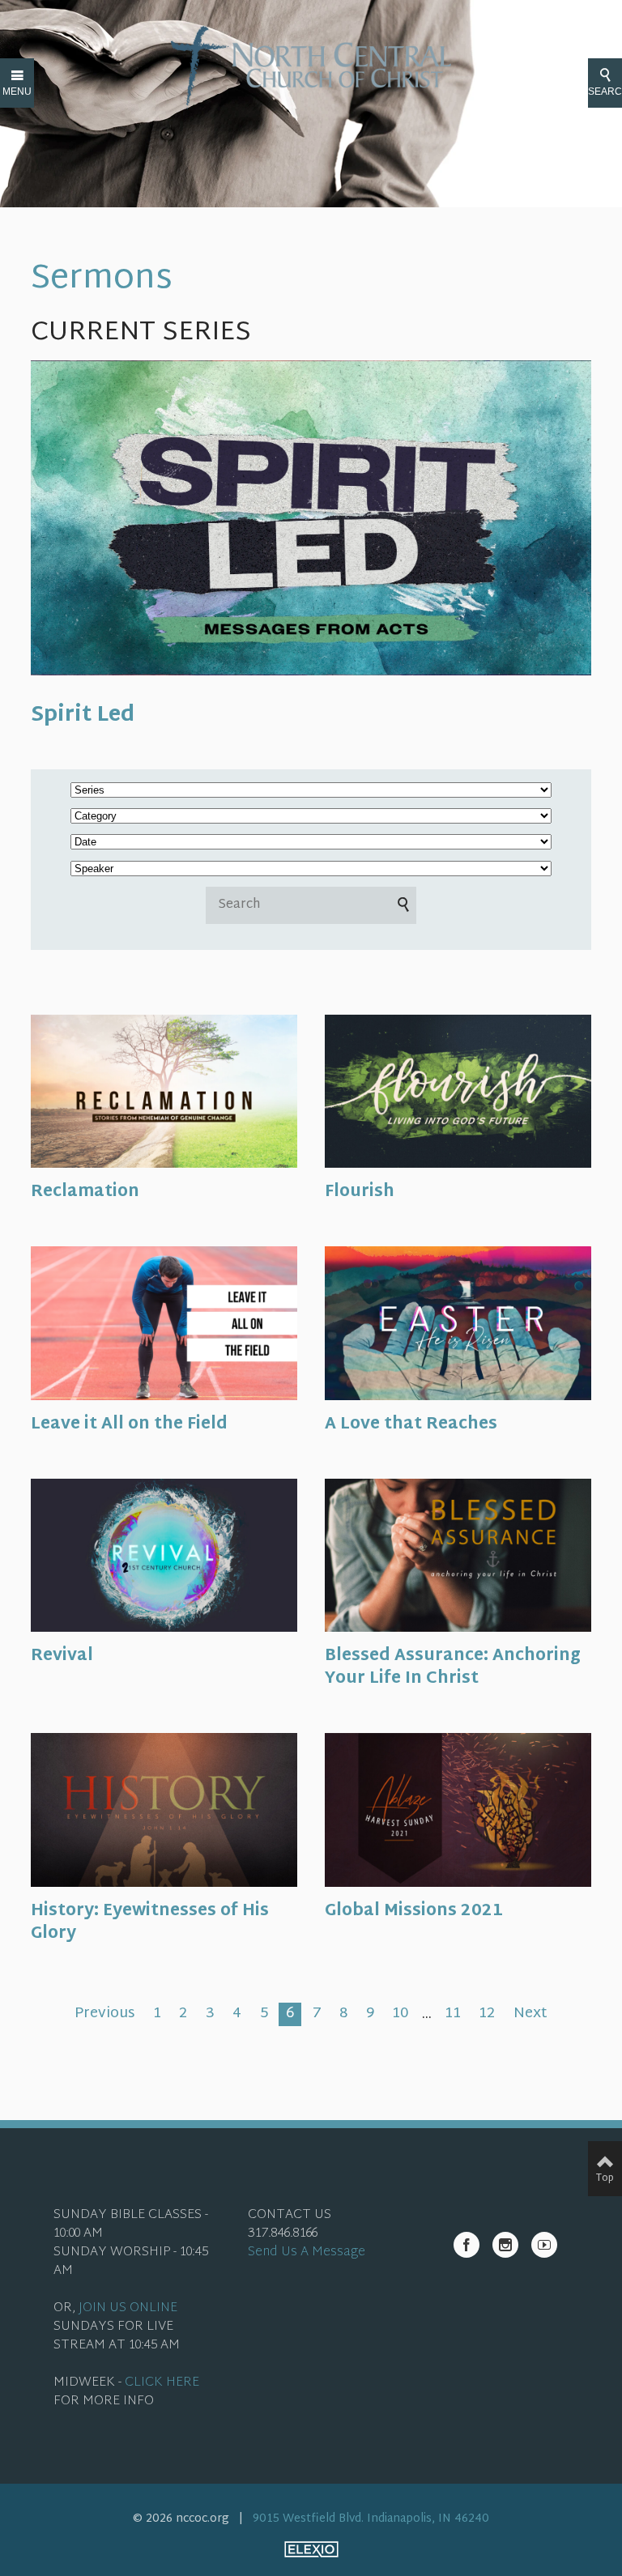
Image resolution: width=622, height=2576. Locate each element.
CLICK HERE (162, 2383)
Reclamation (85, 1192)
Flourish (360, 1192)
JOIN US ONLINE (128, 2308)
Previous (104, 2015)
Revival (62, 1656)
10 (400, 2015)
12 (487, 2015)
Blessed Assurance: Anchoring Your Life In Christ (453, 1667)
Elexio (311, 2549)
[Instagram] (505, 2245)
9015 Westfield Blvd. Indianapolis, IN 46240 (371, 2519)
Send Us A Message (307, 2252)
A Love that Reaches (411, 1424)
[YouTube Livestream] (544, 2245)
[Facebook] (466, 2245)
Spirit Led (83, 716)
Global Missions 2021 (414, 1911)
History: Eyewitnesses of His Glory (150, 1922)
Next (530, 2015)
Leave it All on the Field (129, 1424)
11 (453, 2015)
